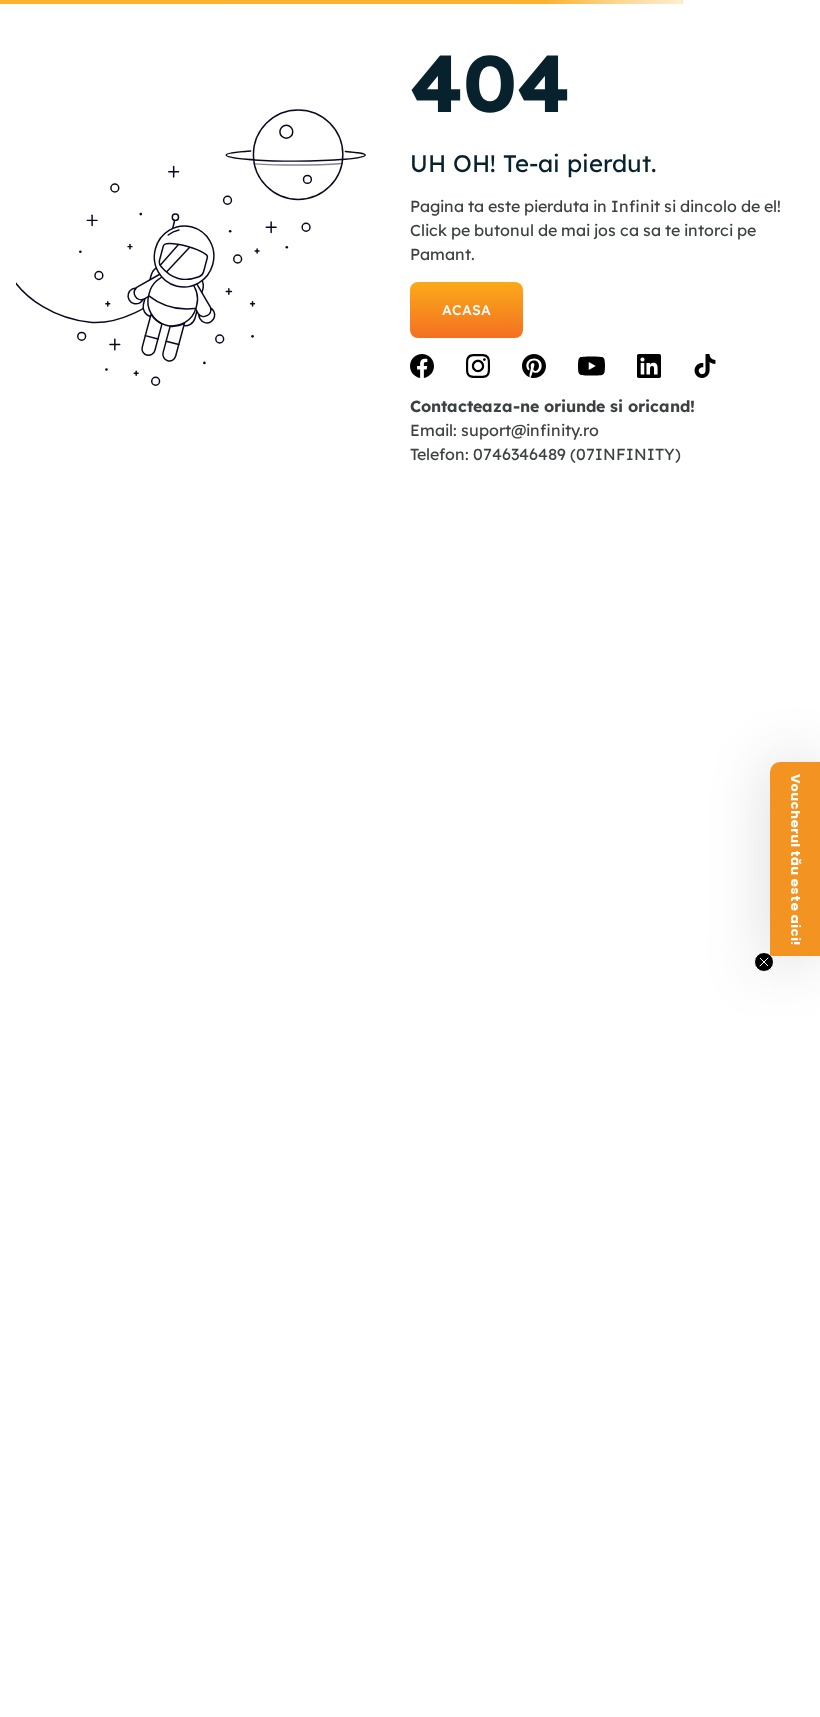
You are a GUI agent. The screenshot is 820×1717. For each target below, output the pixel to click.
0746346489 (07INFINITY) (577, 454)
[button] (795, 859)
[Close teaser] (764, 962)
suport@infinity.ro (530, 430)
